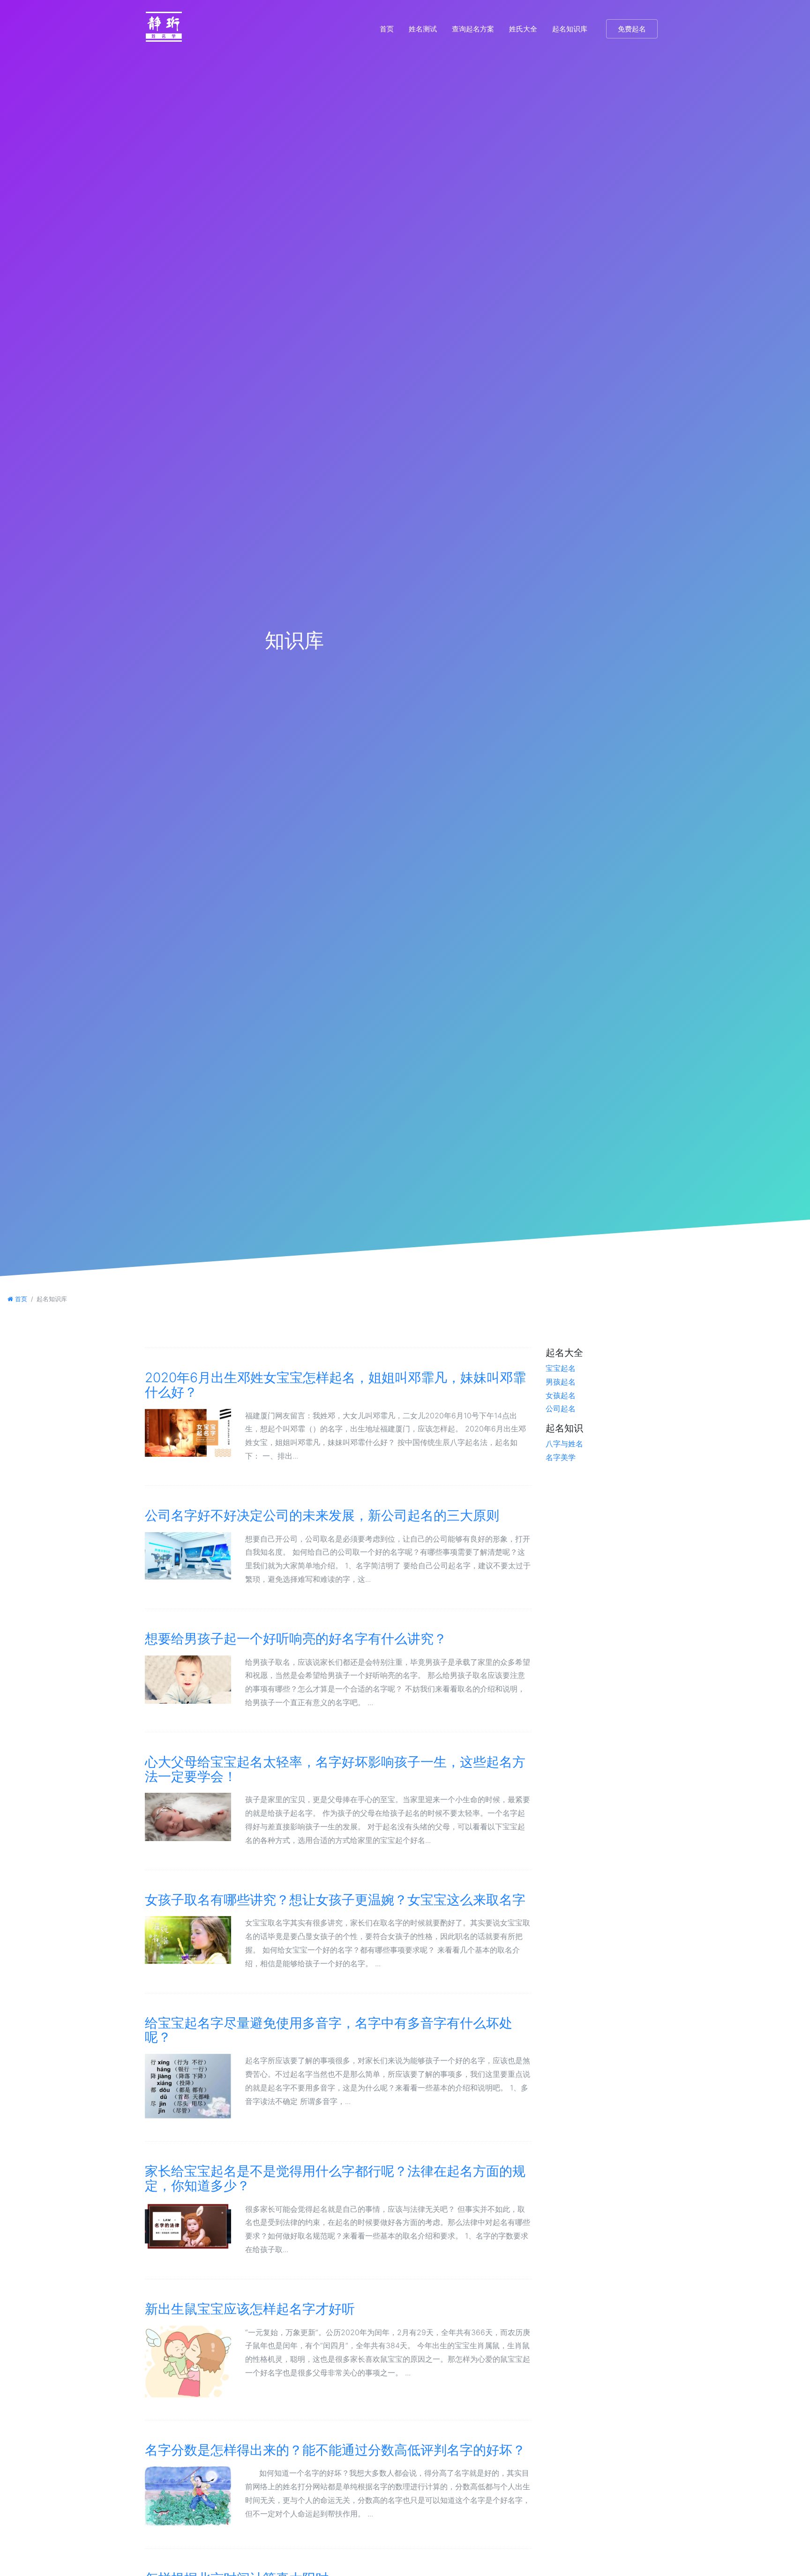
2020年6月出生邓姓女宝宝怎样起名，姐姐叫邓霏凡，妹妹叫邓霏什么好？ (335, 1385)
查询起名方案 (473, 29)
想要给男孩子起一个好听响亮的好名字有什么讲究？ (296, 1639)
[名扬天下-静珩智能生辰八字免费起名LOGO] (164, 29)
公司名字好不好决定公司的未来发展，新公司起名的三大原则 (322, 1515)
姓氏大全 (523, 29)
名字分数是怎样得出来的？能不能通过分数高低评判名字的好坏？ (335, 2450)
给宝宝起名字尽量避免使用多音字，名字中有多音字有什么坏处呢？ (329, 2030)
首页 (387, 29)
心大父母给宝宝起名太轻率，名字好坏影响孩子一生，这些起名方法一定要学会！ (335, 1769)
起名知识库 (570, 29)
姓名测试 (423, 29)
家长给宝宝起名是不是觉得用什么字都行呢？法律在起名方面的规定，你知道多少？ (335, 2178)
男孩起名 (561, 1382)
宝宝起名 (561, 1368)
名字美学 (561, 1457)
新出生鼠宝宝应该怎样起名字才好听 (250, 2309)
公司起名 (561, 1408)
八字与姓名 (564, 1444)
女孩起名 (561, 1395)
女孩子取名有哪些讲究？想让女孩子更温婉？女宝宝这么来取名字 (335, 1900)
